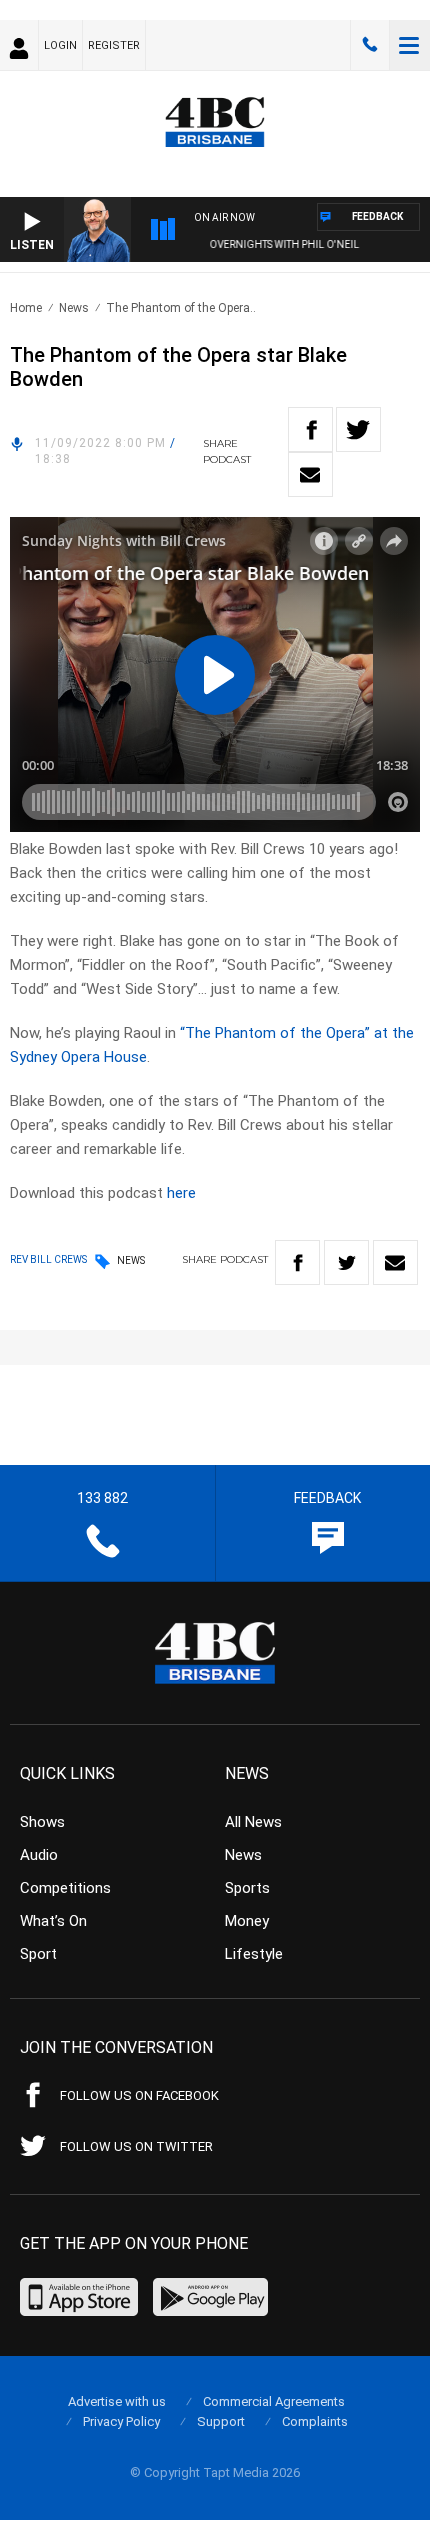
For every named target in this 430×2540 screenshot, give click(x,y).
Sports (247, 1888)
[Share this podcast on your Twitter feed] (358, 429)
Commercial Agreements (274, 2401)
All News (253, 1822)
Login (60, 45)
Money (247, 1921)
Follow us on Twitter (136, 2146)
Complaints (315, 2421)
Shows (42, 1822)
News (74, 308)
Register (114, 45)
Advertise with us (117, 2401)
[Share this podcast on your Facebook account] (310, 429)
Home (26, 308)
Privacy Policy (121, 2421)
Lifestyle (254, 1954)
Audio (39, 1855)
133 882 (370, 45)
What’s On (53, 1921)
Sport (38, 1954)
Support (221, 2421)
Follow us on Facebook (139, 2095)
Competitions (65, 1888)
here (181, 1193)
